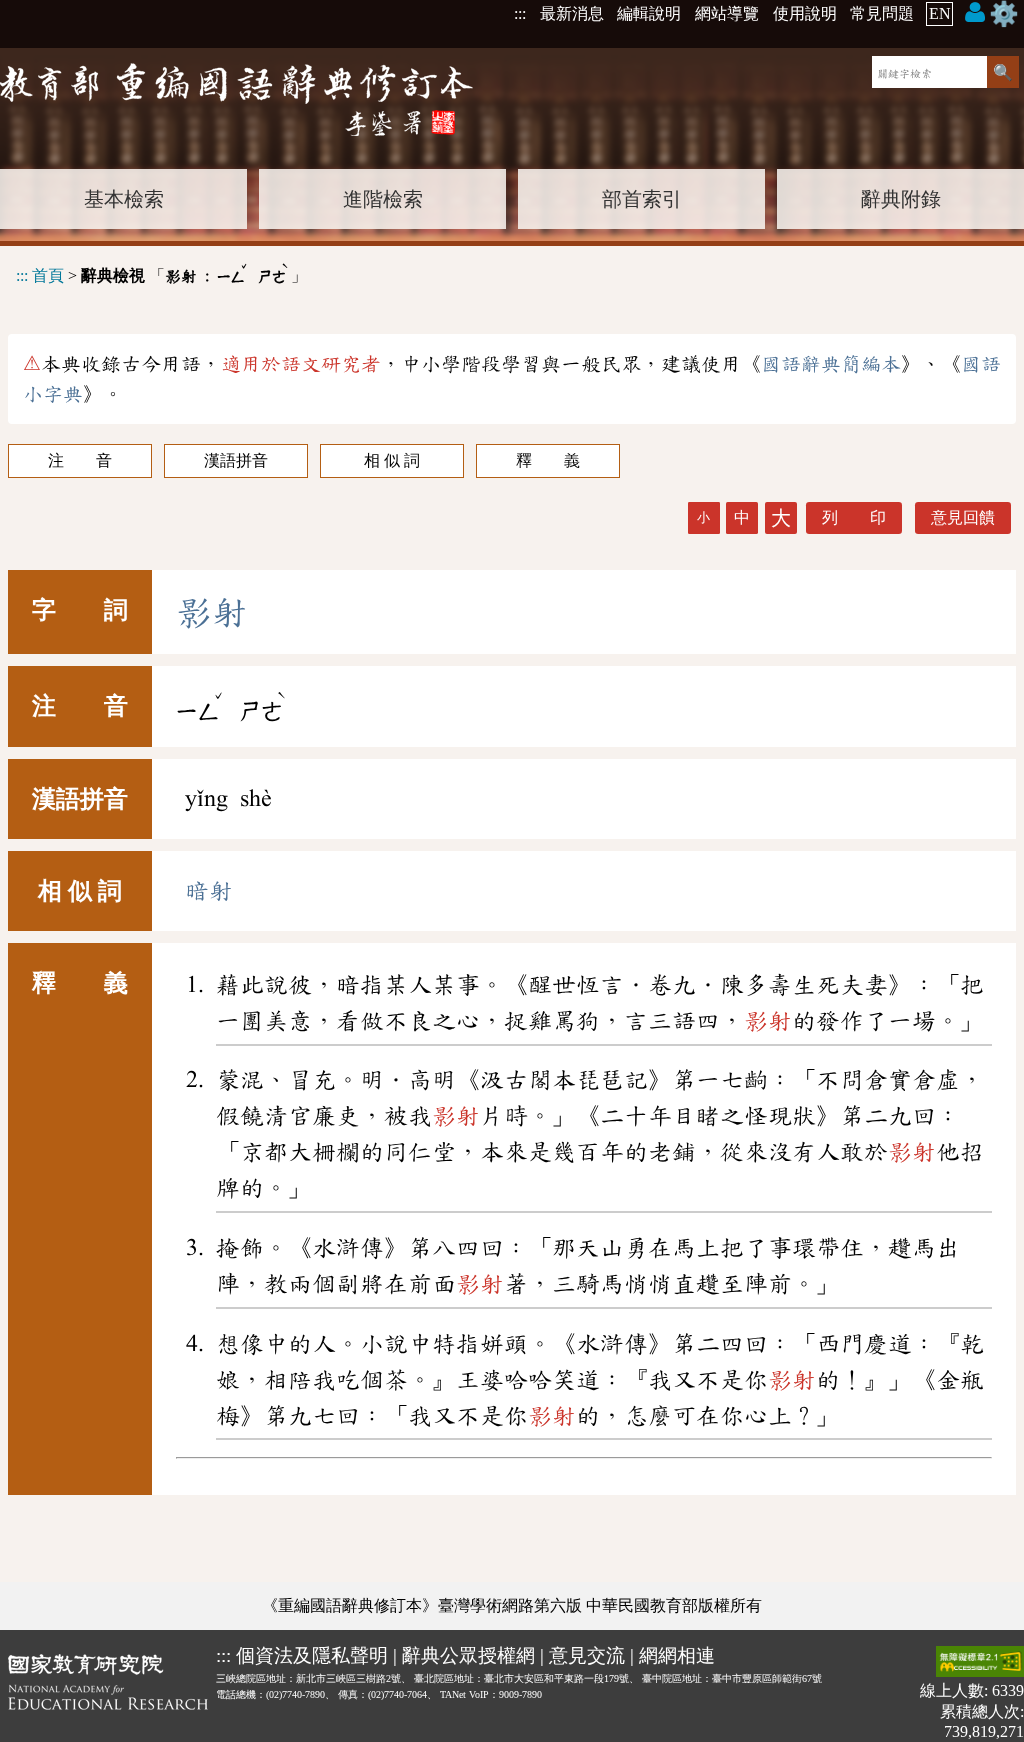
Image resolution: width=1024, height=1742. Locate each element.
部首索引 (642, 199)
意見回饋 (963, 517)
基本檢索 (124, 199)
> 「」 (161, 272)
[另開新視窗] (108, 1693)
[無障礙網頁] (980, 1663)
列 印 (854, 517)
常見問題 (882, 13)
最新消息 (572, 13)
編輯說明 (649, 13)
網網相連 (677, 1655)
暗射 (209, 891)
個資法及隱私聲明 (312, 1655)
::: (520, 13)
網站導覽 (727, 13)
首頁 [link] (48, 275)
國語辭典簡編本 (831, 364)
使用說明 (805, 13)
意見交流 (587, 1655)
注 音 (80, 460)
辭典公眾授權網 (468, 1655)
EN (940, 13)
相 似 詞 (392, 460)
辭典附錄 (901, 199)
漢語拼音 (236, 460)
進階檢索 (383, 199)
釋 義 (548, 460)
